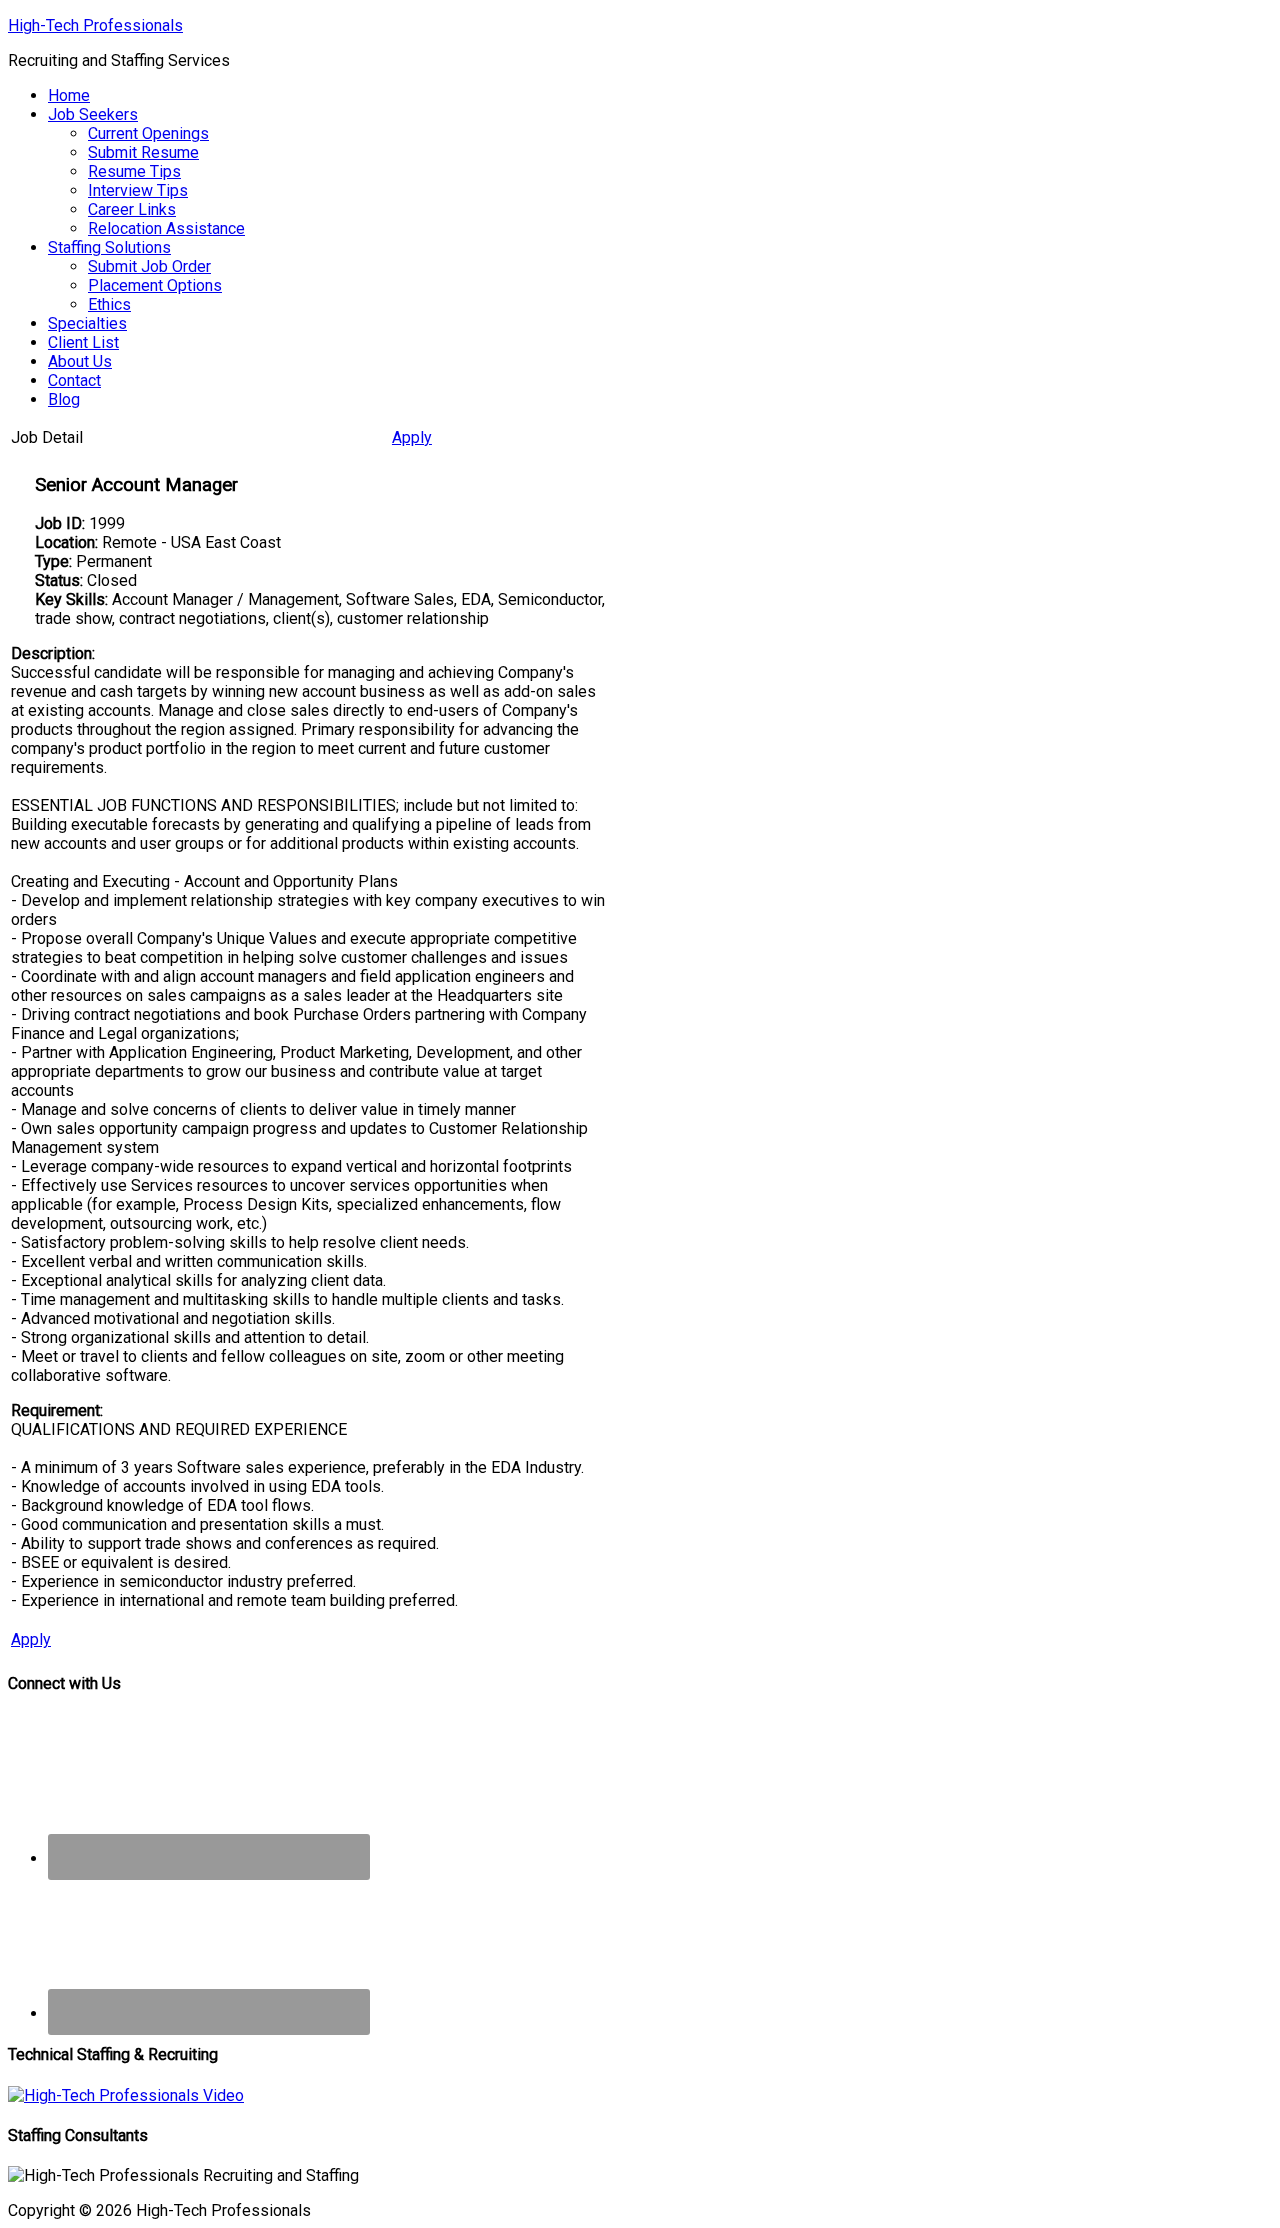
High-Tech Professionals (95, 25)
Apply (412, 437)
